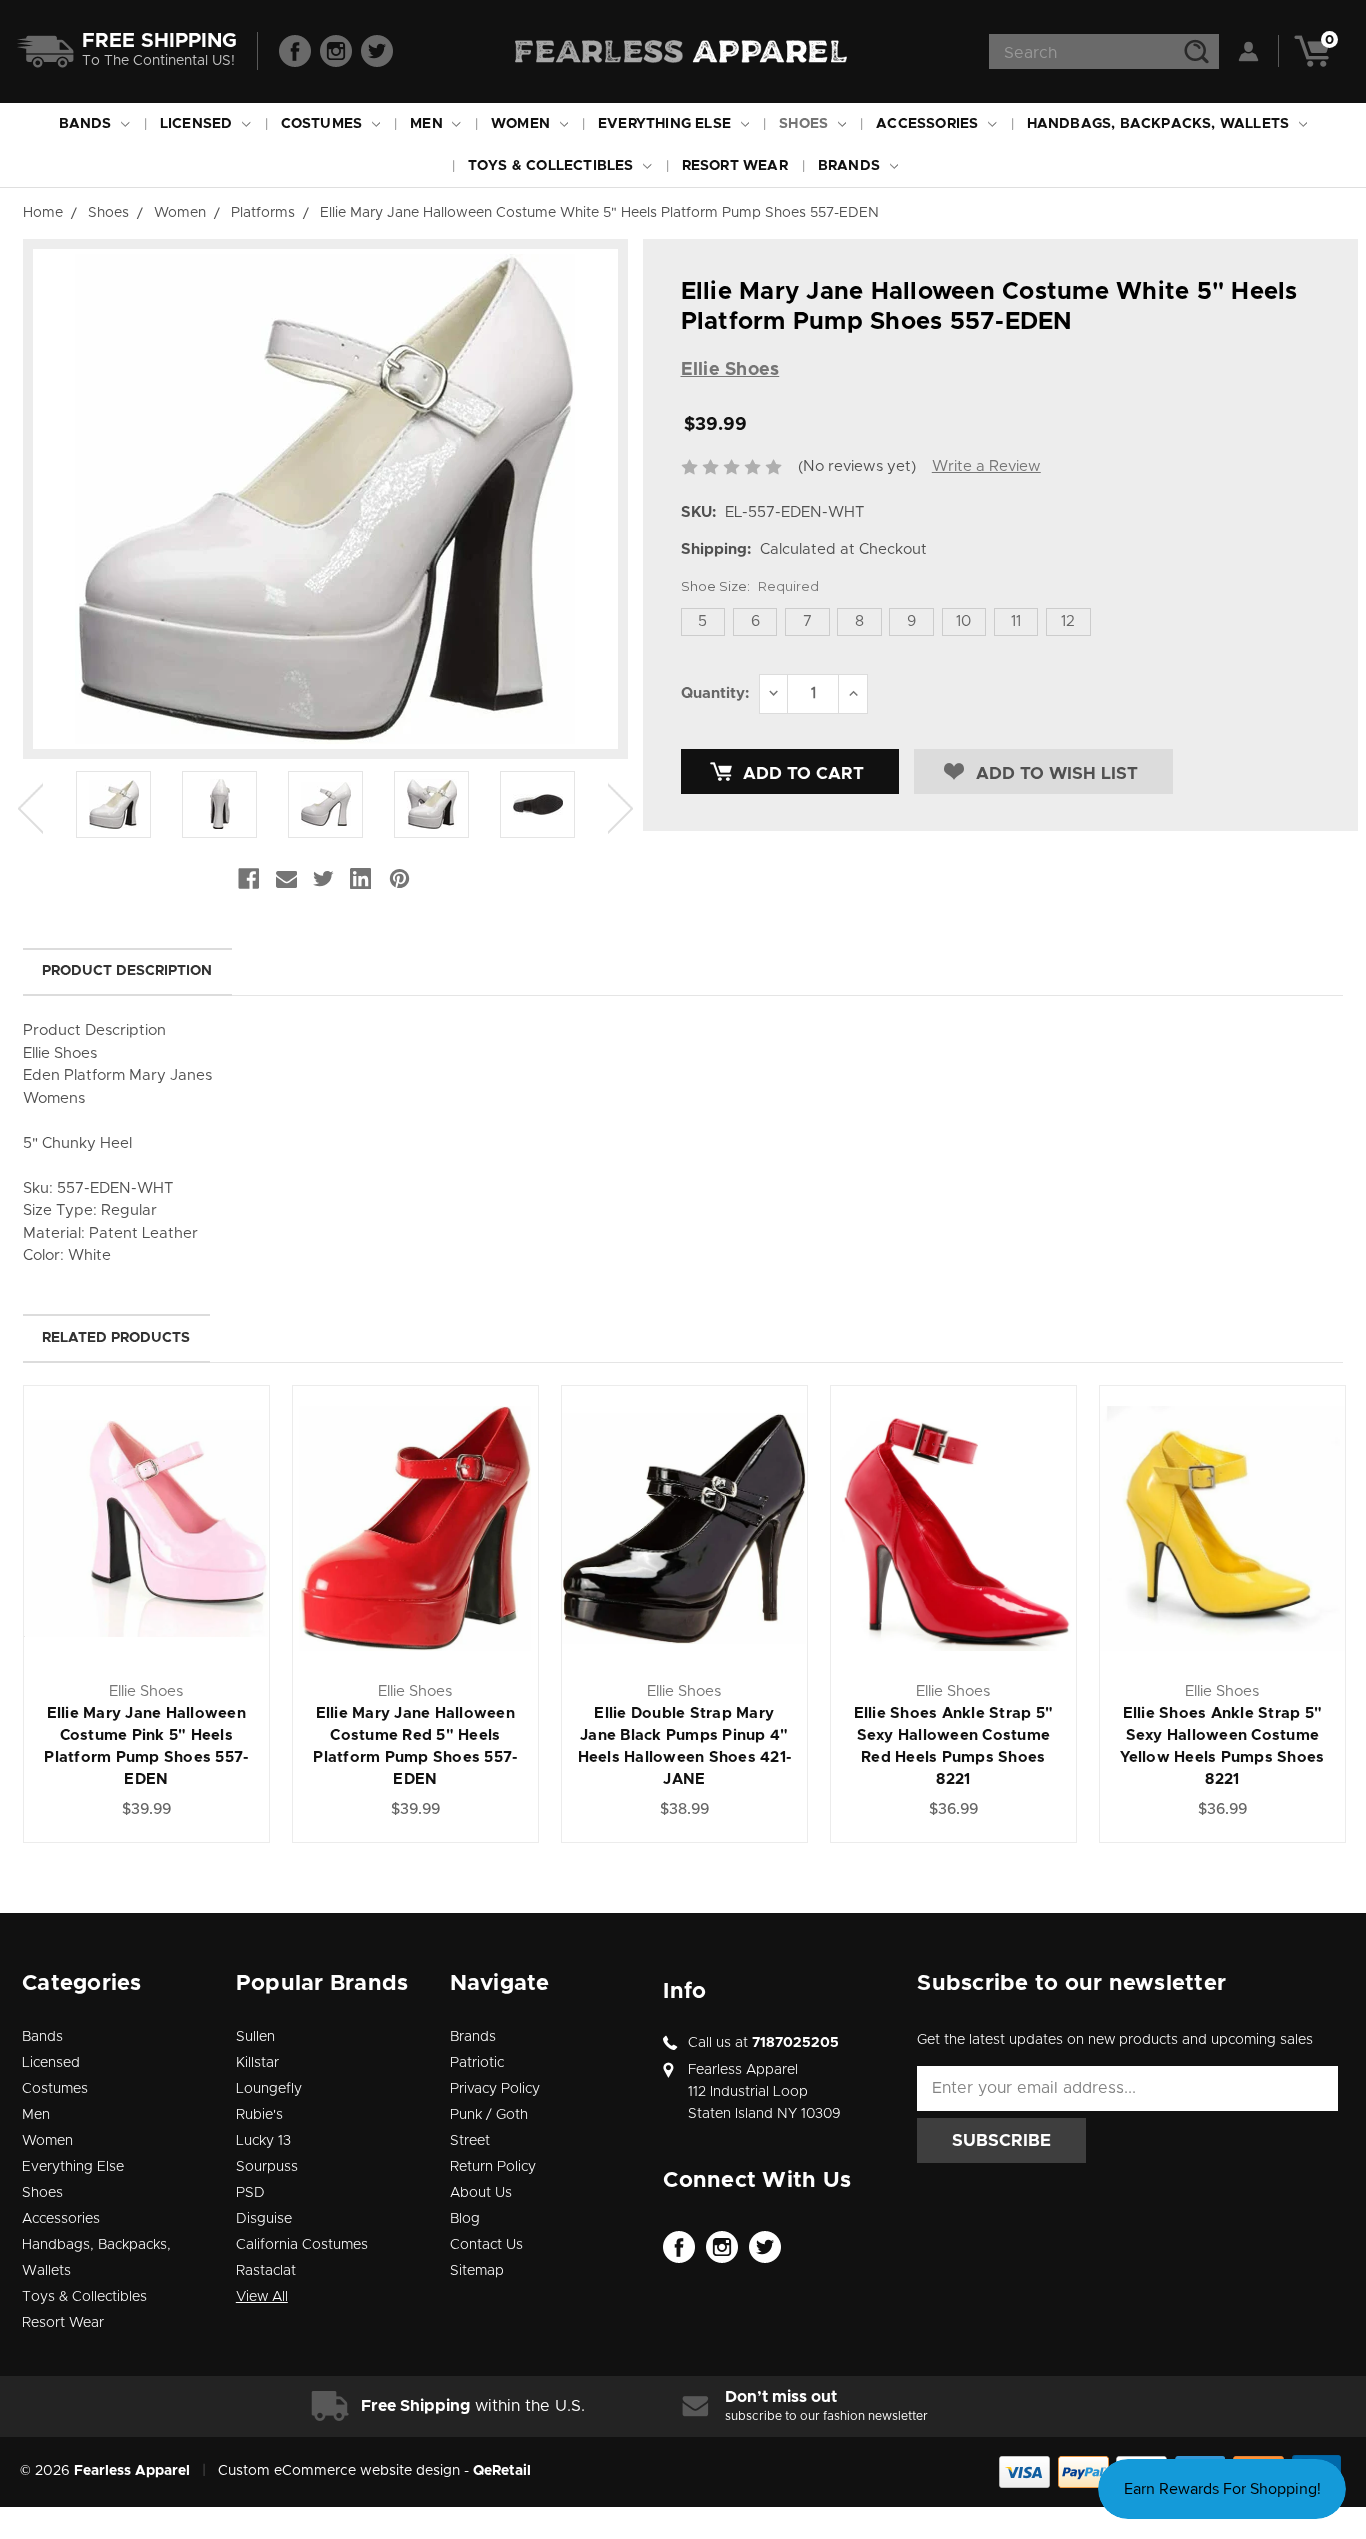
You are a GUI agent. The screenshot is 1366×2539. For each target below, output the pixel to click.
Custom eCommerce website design (339, 2471)
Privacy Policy (495, 2089)
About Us (481, 2193)
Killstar (257, 2063)
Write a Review (986, 466)
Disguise (264, 2219)
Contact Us (486, 2245)
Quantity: (715, 693)
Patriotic (477, 2063)
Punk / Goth (489, 2115)
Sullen (255, 2037)
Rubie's (259, 2115)
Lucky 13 (263, 2141)
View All (262, 2297)
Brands (851, 166)
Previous (30, 808)
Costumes (324, 124)
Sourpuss (267, 2167)
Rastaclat (266, 2271)
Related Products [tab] (116, 1338)
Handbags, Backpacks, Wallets (1160, 124)
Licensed (198, 124)
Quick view (146, 1505)
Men (428, 124)
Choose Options (146, 1550)
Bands (87, 124)
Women (522, 124)
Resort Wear (735, 166)
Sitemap (477, 2271)
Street (470, 2141)
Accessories (929, 124)
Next (620, 808)
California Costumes (302, 2245)
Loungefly (269, 2089)
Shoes (805, 124)
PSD (250, 2193)
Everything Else (666, 124)
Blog (465, 2219)
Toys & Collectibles (553, 166)
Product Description (127, 971)
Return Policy (493, 2167)
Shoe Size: (750, 586)
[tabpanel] (114, 808)
